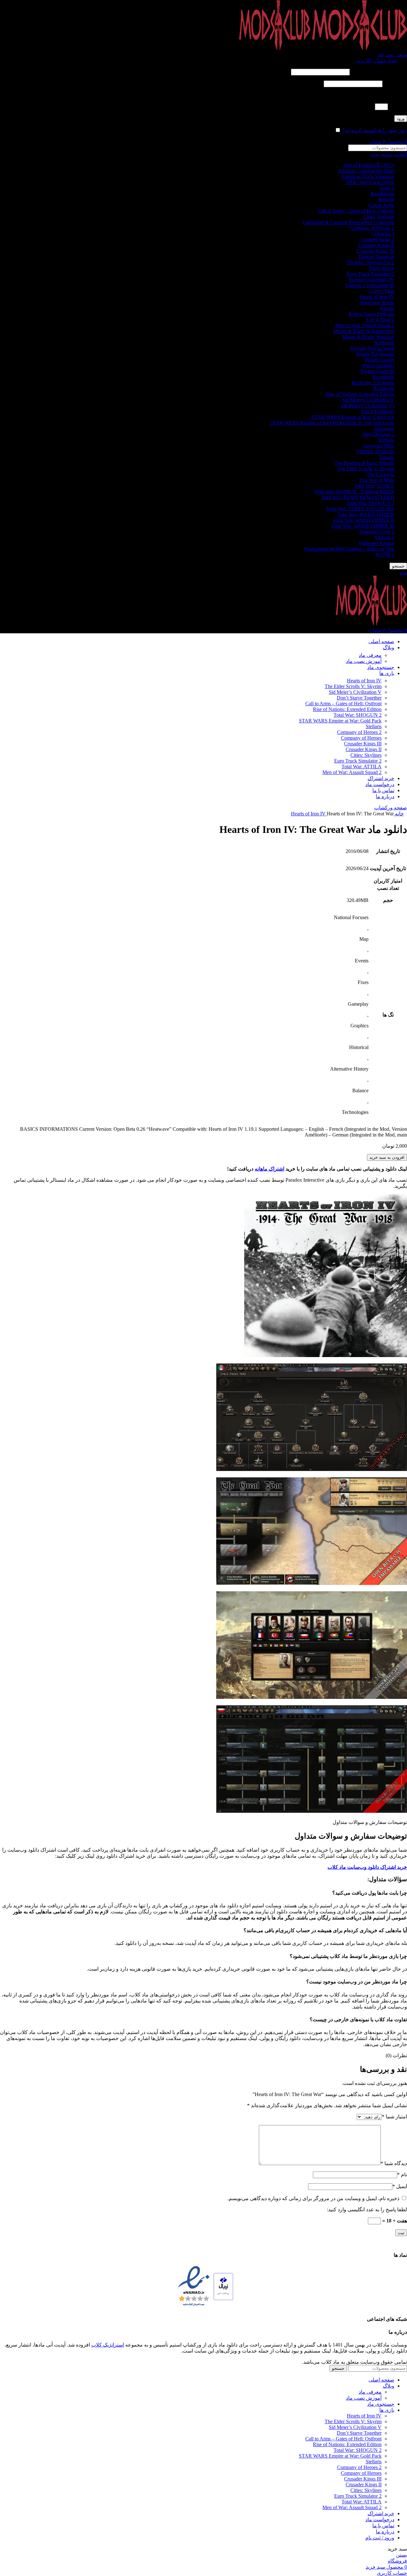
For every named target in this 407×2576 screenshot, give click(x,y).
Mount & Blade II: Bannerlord (364, 331)
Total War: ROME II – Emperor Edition (354, 492)
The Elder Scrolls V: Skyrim (366, 469)
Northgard (384, 343)
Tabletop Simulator (375, 451)
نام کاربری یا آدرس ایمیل (379, 72)
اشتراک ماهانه (269, 1169)
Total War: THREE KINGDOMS (360, 509)
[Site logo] (359, 49)
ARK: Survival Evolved (370, 182)
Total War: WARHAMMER (366, 514)
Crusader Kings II (376, 245)
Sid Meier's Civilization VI (367, 406)
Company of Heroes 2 (372, 228)
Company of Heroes (361, 738)
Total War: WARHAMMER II (364, 520)
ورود (401, 119)
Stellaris (386, 440)
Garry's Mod (382, 291)
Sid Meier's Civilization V (368, 400)
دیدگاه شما (394, 2163)
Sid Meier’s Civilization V (355, 692)
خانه (399, 814)
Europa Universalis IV (372, 280)
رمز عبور (395, 84)
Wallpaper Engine (376, 543)
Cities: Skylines (379, 217)
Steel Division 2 (378, 434)
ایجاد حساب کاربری (377, 61)
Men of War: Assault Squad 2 (365, 325)
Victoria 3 (384, 537)
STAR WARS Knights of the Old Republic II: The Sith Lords (332, 423)
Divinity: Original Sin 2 (371, 262)
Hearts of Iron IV (377, 297)
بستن (401, 2555)
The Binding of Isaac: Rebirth (364, 463)
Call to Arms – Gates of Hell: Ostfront (356, 211)
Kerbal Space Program (372, 314)
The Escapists (380, 474)
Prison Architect (378, 366)
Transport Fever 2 (376, 532)
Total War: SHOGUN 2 (370, 503)
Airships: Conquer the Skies (366, 171)
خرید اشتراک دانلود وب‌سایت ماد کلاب (367, 1867)
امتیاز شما (394, 2117)
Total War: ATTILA (374, 486)
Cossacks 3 (383, 234)
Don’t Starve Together (359, 698)
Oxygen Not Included (372, 348)
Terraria (386, 457)
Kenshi (387, 308)
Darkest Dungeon (376, 257)
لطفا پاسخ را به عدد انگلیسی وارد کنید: (367, 95)
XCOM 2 (385, 555)
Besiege (386, 199)
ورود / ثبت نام (380, 2538)
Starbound (384, 429)
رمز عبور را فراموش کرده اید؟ (375, 130)
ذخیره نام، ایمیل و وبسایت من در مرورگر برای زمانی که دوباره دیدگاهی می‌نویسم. (313, 2198)
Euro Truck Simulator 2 (371, 274)
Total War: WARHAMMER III (363, 526)
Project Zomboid (377, 371)
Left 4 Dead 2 (380, 320)
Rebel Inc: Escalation (373, 383)
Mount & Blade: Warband (368, 337)
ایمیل (400, 2186)
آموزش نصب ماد (364, 661)
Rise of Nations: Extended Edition (360, 394)
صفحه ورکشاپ (391, 808)
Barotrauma (383, 194)
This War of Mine (376, 480)
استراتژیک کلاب (108, 2345)
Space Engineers (378, 411)
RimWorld (384, 388)
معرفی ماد (370, 655)
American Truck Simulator (368, 176)
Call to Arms (382, 205)
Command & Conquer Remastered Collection (348, 222)
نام (402, 2175)
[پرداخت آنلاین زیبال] (223, 2287)
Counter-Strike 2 (378, 239)
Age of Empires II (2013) (369, 165)
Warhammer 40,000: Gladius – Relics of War (349, 549)
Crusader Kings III (376, 251)
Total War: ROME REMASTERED (358, 497)
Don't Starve (382, 268)
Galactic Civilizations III (370, 285)
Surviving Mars (379, 446)
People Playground (375, 354)
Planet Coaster (380, 360)
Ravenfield (383, 377)
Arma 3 (387, 188)
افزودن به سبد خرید (387, 1157)
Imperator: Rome (377, 303)
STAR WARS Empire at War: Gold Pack (353, 417)
